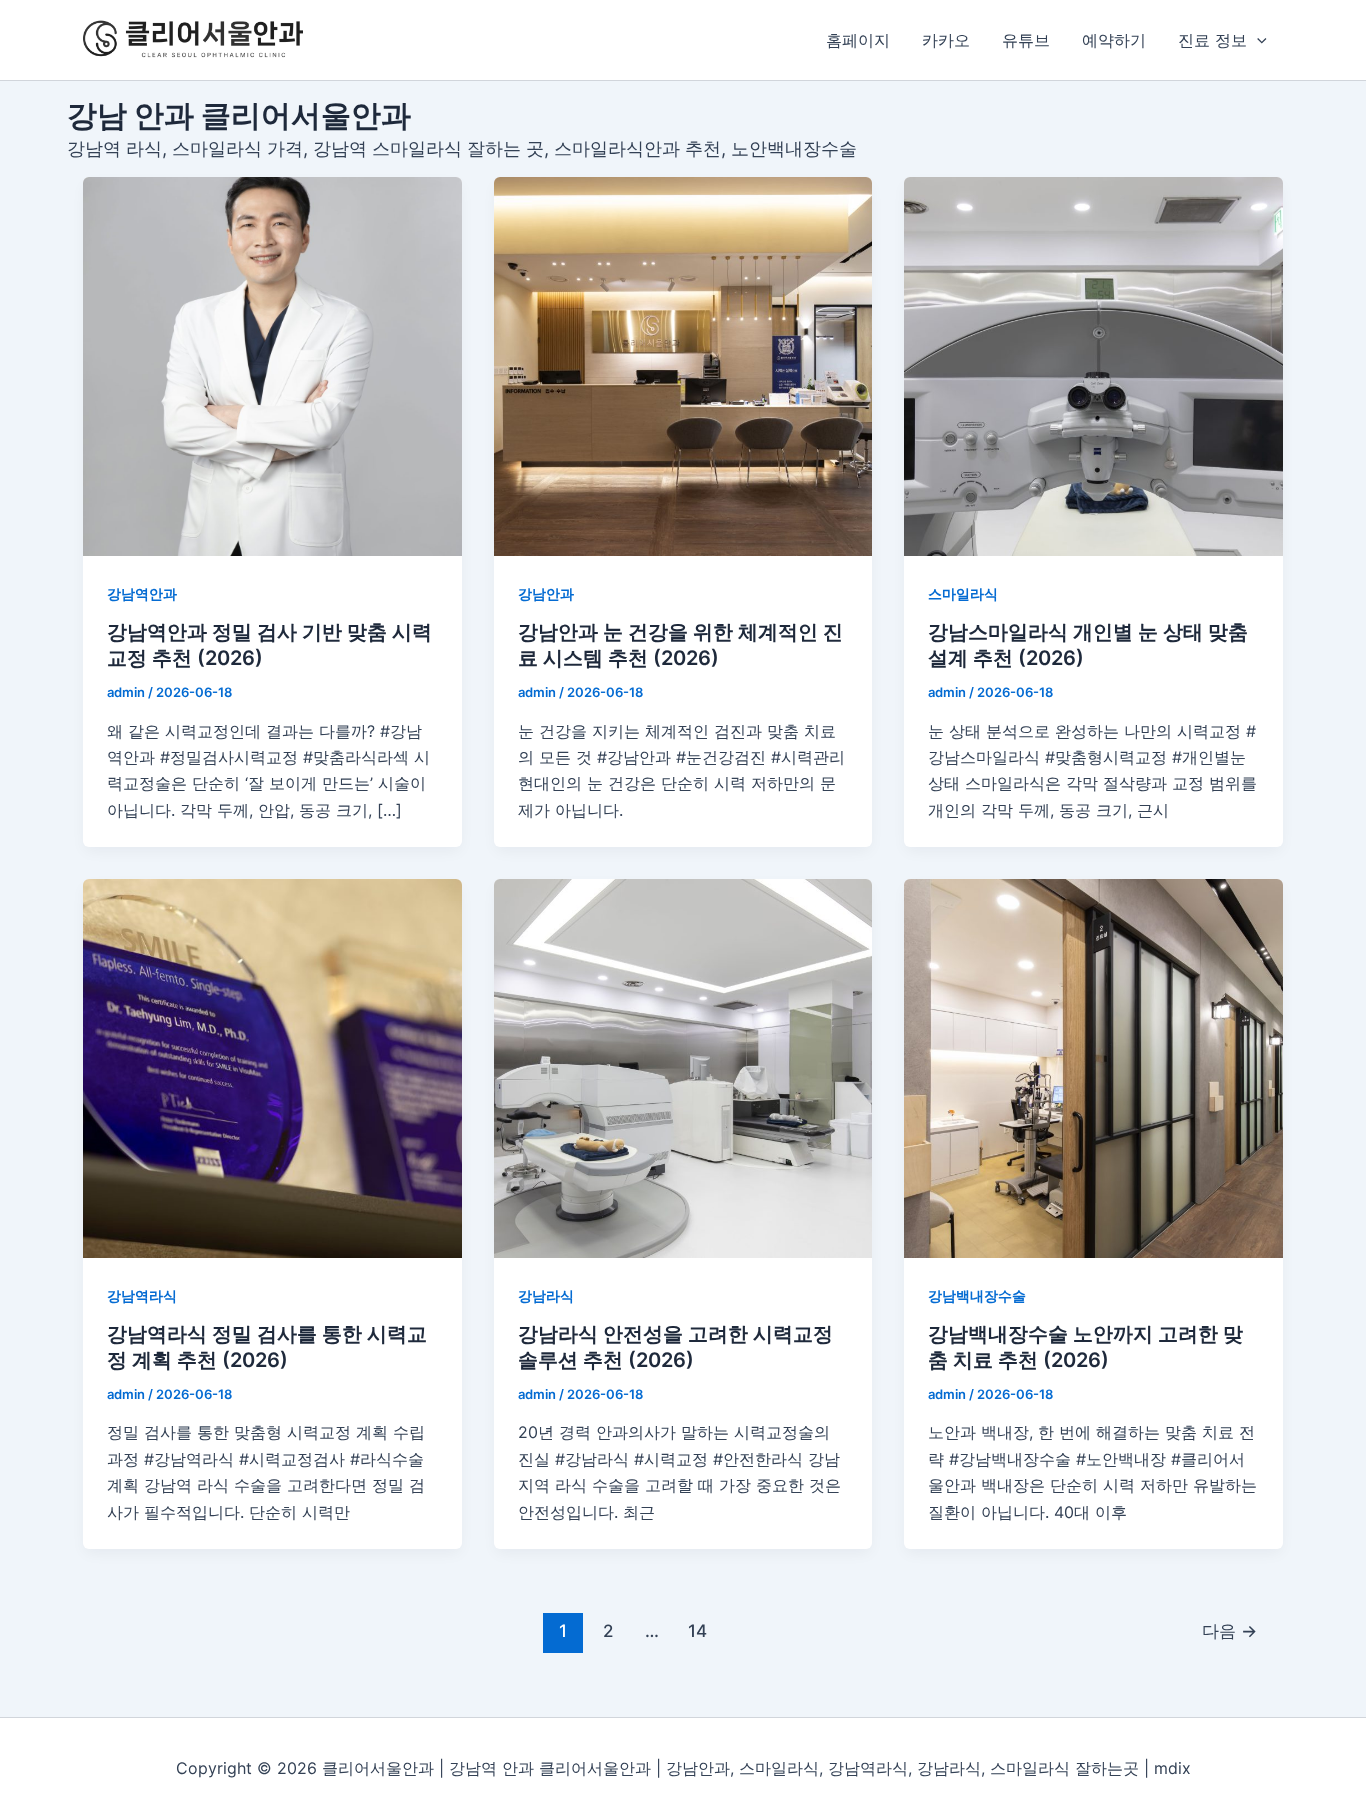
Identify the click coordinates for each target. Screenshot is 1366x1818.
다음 (1229, 1630)
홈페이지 (858, 40)
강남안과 (546, 593)
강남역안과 (142, 593)
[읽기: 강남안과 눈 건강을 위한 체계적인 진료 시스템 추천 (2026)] (683, 366)
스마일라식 (963, 593)
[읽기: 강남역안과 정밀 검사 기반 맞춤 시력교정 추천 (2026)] (272, 366)
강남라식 (546, 1295)
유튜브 (1026, 40)
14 (697, 1630)
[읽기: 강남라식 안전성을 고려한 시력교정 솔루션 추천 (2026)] (683, 1068)
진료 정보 (1212, 40)
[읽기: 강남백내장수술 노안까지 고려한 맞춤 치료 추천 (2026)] (1093, 1068)
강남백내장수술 (977, 1295)
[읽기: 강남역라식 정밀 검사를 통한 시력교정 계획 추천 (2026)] (272, 1068)
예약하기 (1114, 40)
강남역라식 (142, 1295)
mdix (1172, 1768)
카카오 (946, 40)
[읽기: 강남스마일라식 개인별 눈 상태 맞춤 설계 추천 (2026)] (1093, 366)
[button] (1257, 40)
